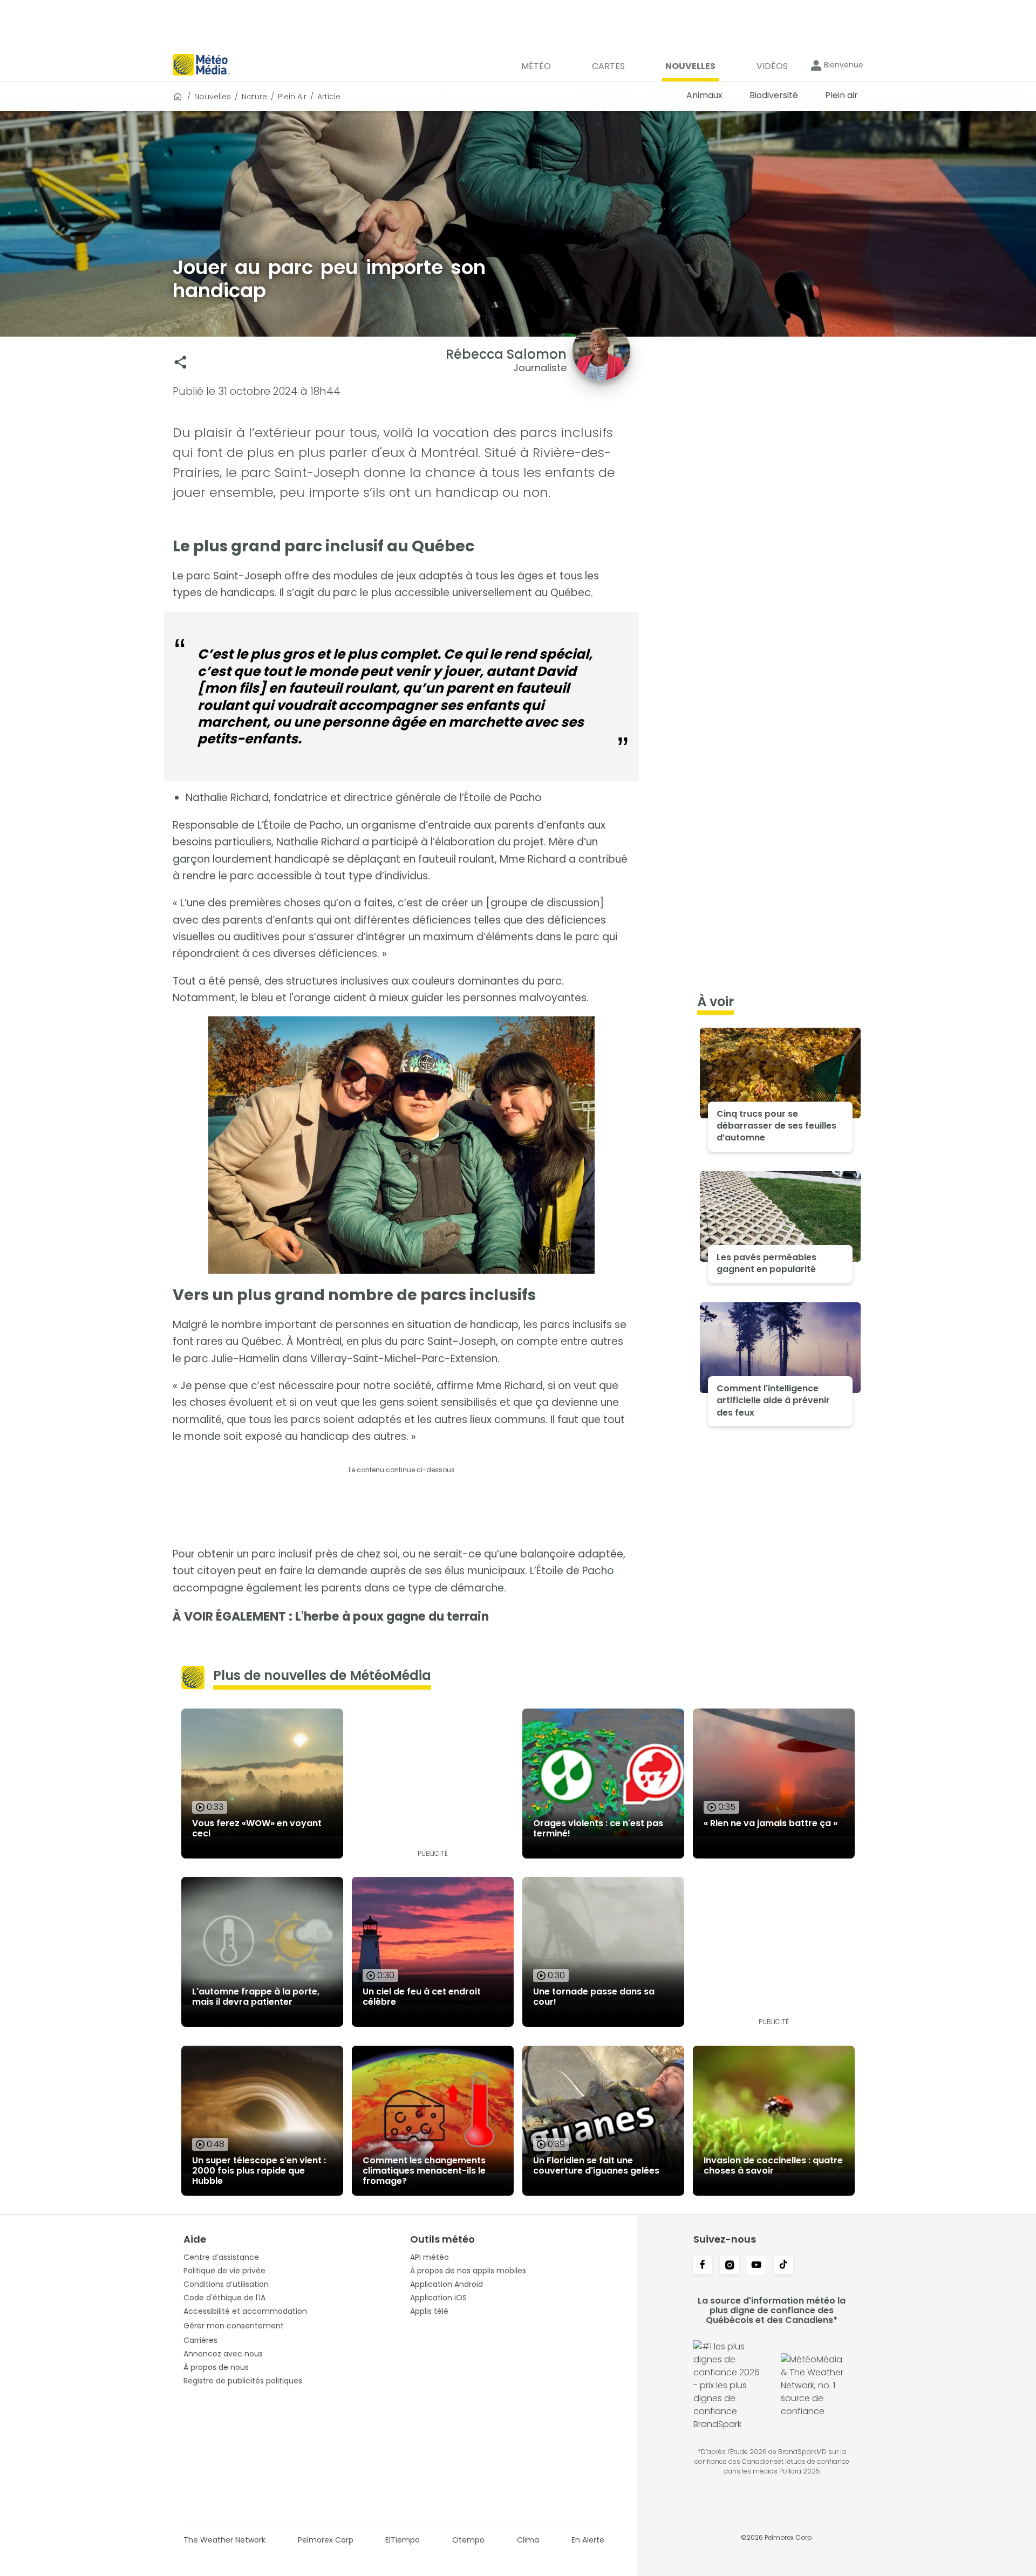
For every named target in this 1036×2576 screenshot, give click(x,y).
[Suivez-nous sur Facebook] (703, 2266)
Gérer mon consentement (234, 2326)
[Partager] (180, 362)
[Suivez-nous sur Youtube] (756, 2266)
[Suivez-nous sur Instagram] (730, 2266)
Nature (254, 97)
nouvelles (213, 97)
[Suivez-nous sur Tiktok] (783, 2266)
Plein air (292, 97)
